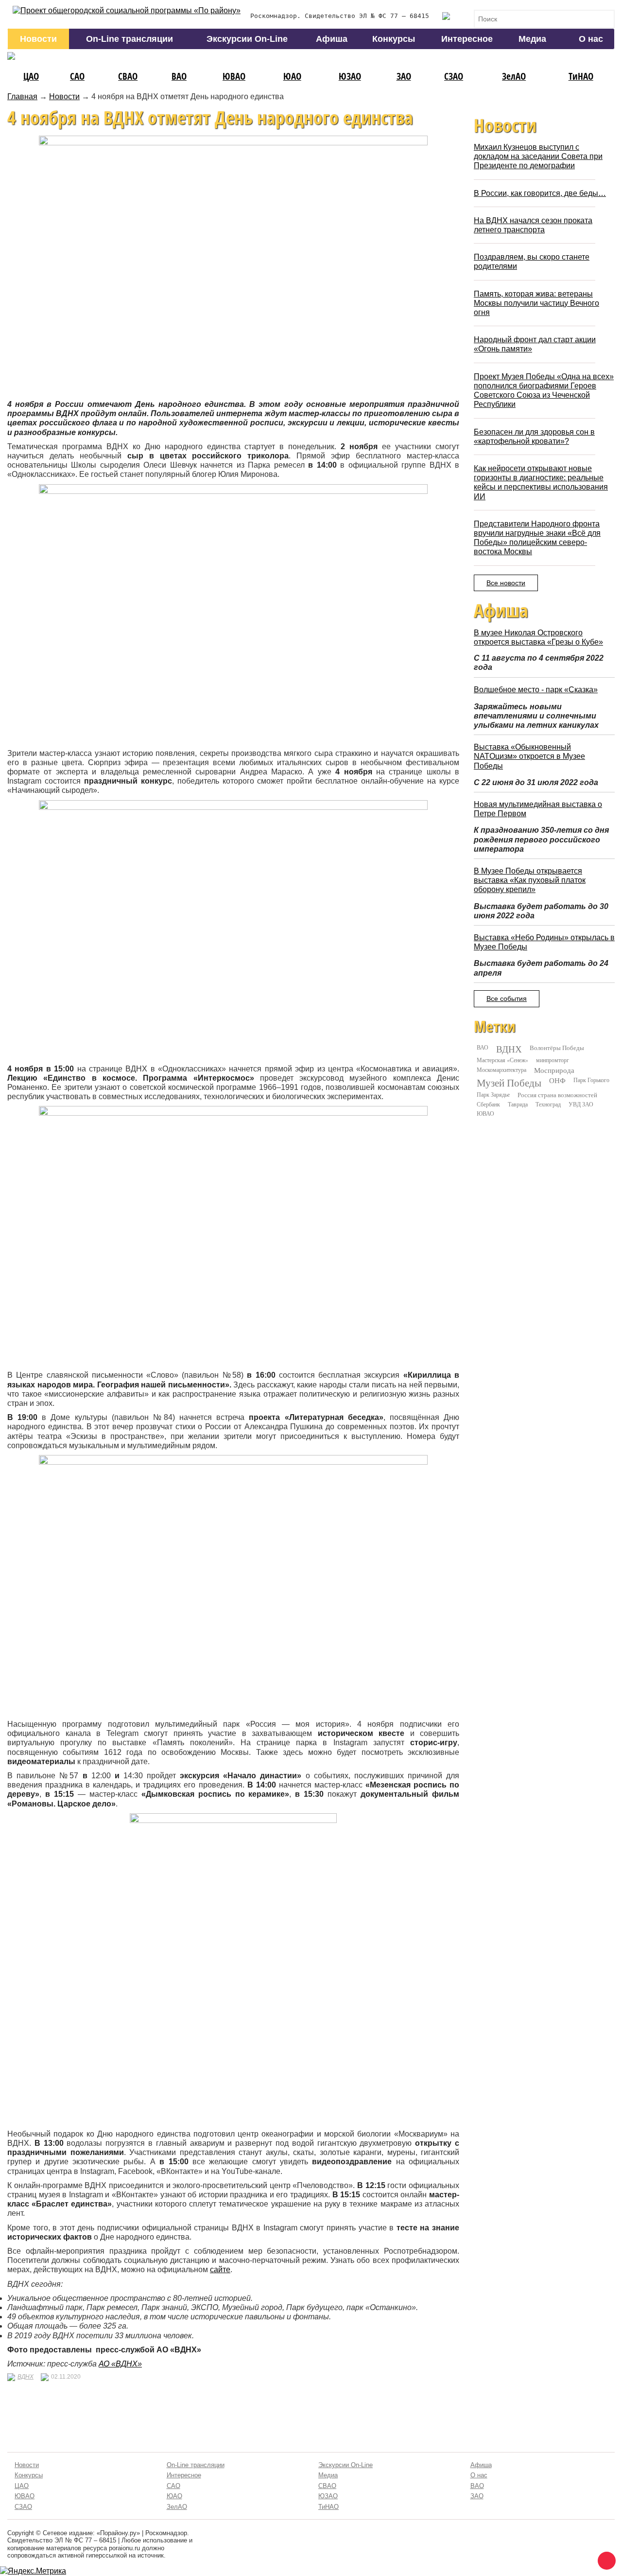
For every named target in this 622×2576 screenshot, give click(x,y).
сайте (220, 2269)
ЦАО (31, 76)
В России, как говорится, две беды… (540, 193)
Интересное (467, 39)
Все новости (506, 583)
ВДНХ (26, 2377)
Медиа (532, 39)
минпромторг (553, 1060)
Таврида (518, 1104)
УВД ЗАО (581, 1104)
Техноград (548, 1104)
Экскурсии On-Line (247, 39)
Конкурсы (394, 39)
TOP (605, 2559)
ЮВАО (234, 76)
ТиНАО (581, 76)
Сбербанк (488, 1104)
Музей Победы (509, 1083)
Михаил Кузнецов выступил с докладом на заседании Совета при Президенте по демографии (538, 156)
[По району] (127, 10)
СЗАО (454, 76)
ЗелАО (514, 76)
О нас (591, 39)
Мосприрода (554, 1070)
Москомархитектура (501, 1069)
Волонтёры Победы (557, 1048)
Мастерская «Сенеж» (502, 1060)
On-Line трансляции (130, 39)
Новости (38, 39)
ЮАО (292, 76)
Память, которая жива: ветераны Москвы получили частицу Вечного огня (536, 303)
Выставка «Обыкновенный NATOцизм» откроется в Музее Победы (529, 756)
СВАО (128, 76)
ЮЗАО (350, 76)
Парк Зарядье (493, 1094)
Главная (22, 96)
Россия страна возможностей (557, 1095)
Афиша (332, 39)
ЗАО (404, 76)
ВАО (179, 76)
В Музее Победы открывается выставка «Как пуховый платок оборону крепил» (530, 880)
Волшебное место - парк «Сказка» (536, 690)
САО (77, 76)
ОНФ (557, 1080)
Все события (507, 999)
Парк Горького (591, 1080)
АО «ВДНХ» (120, 2364)
